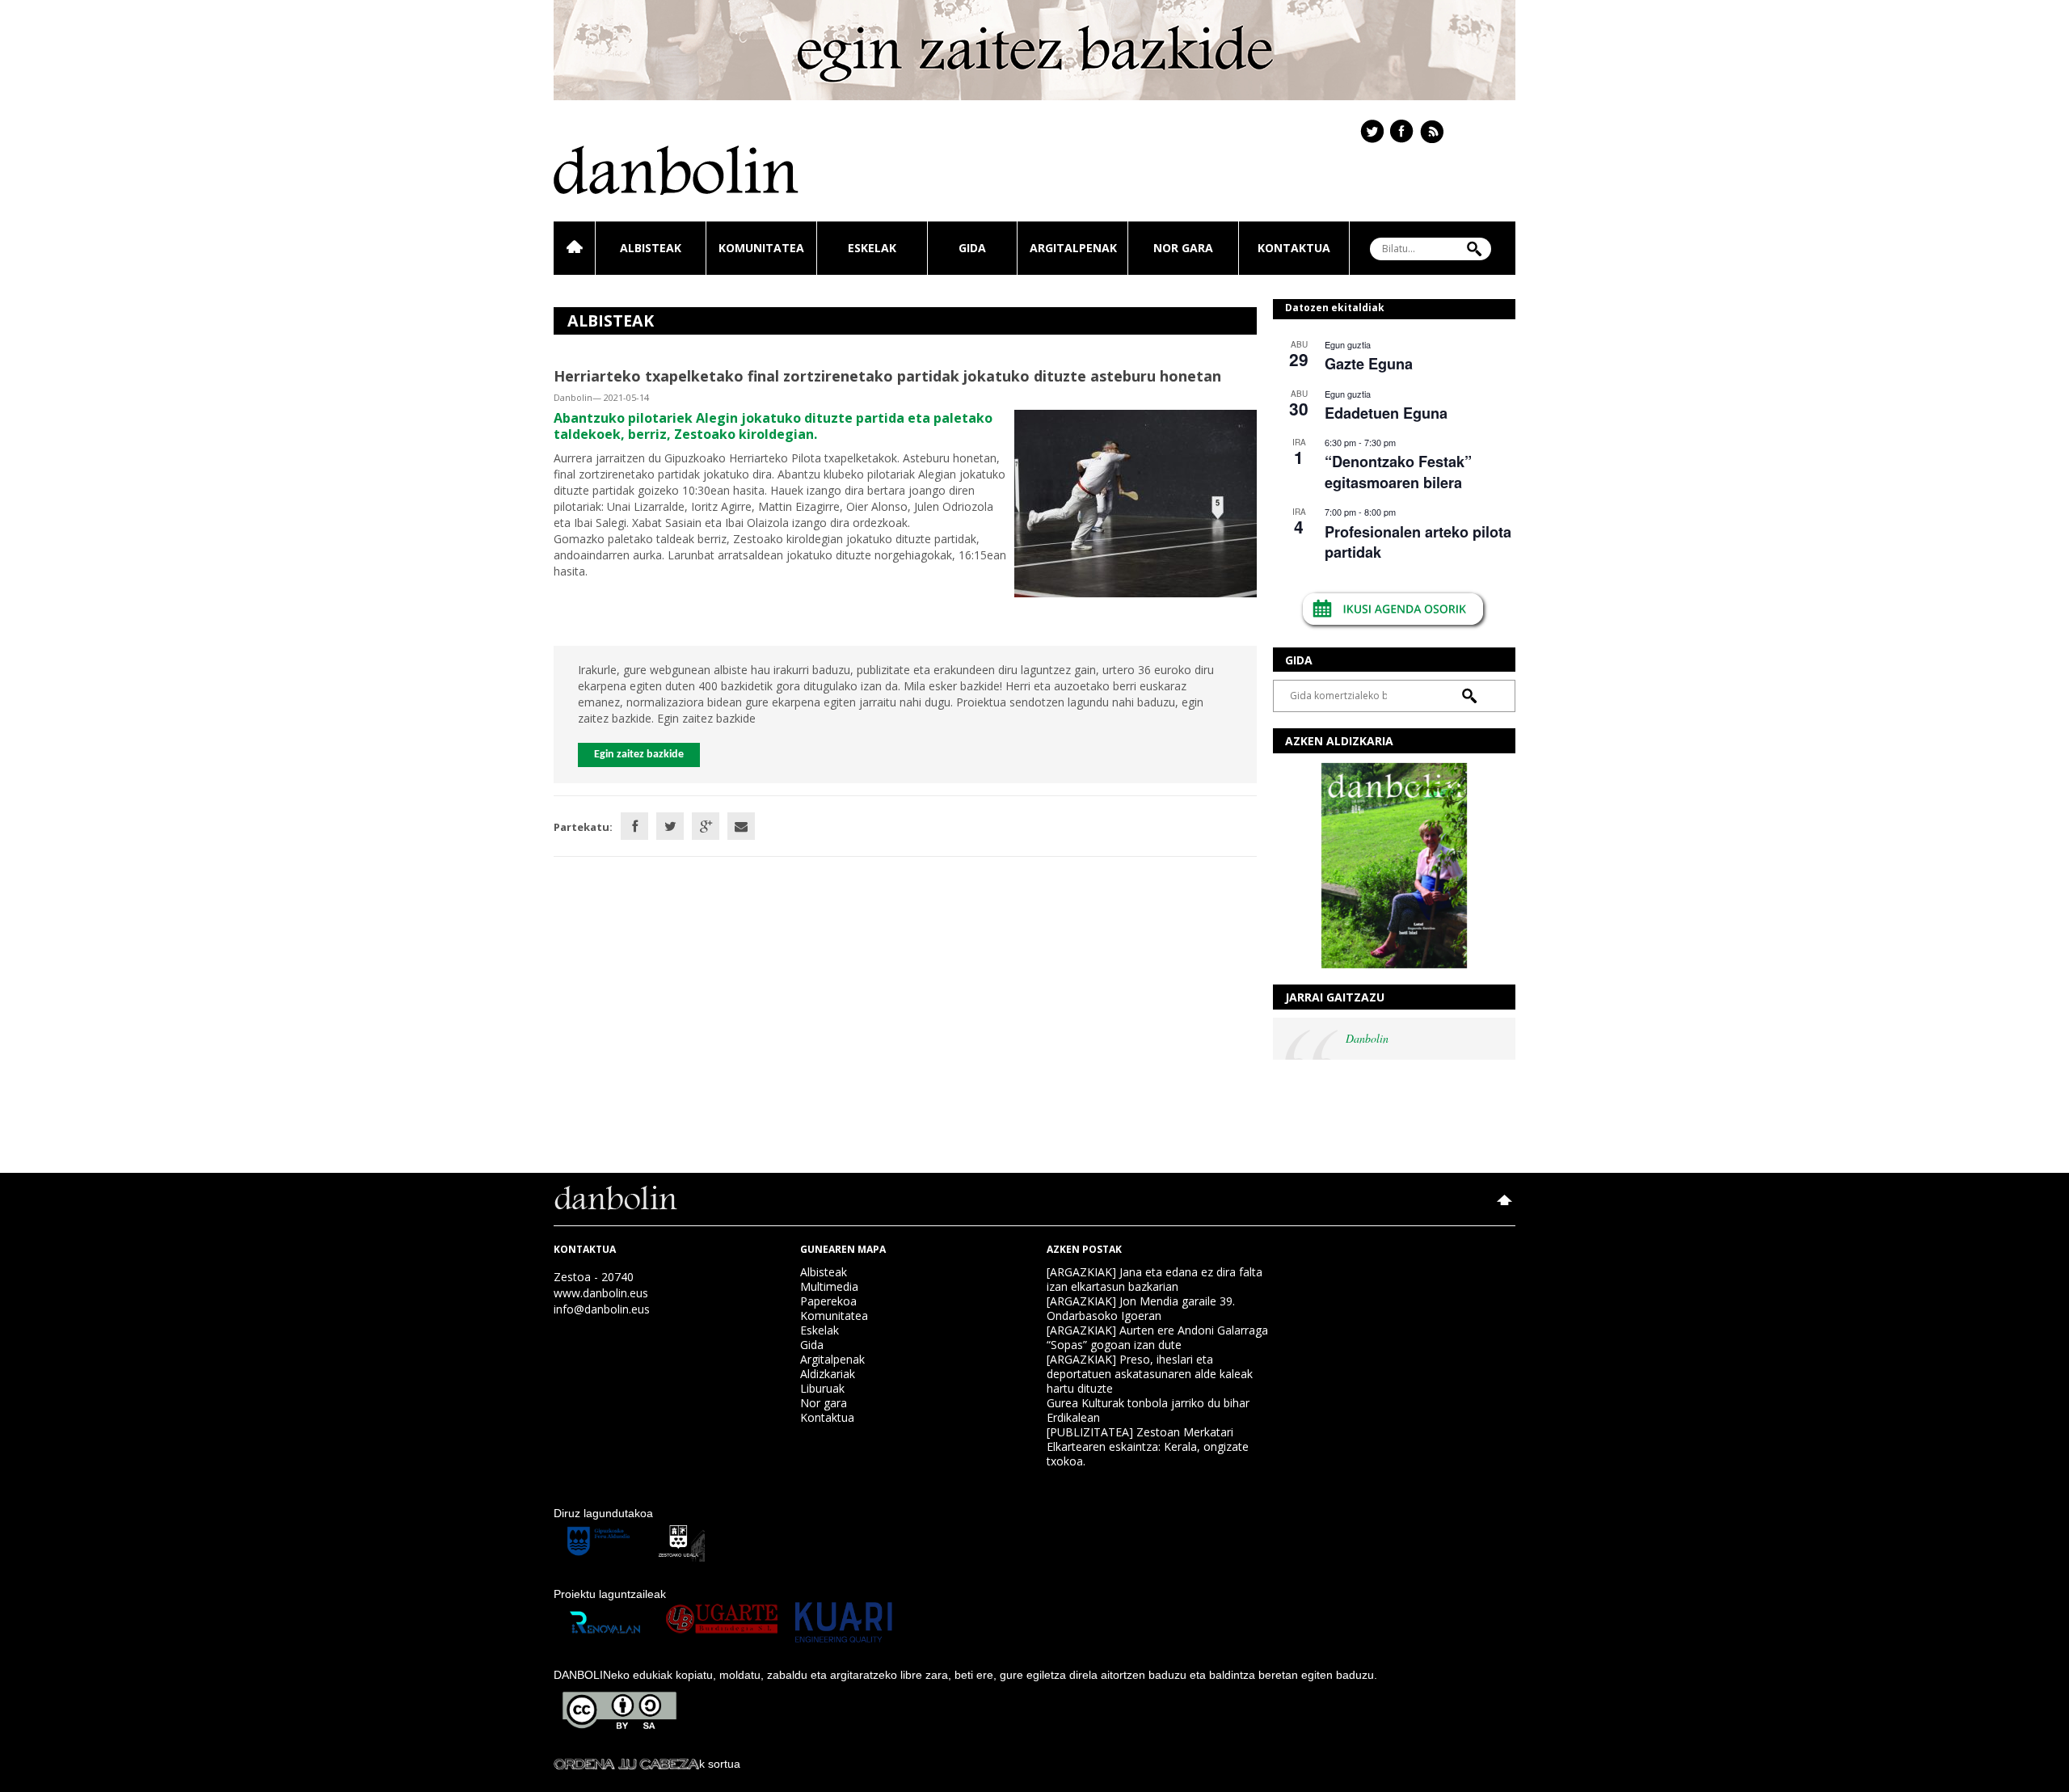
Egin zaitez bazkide (639, 755)
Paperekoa (828, 1301)
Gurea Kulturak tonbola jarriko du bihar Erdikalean (1148, 1410)
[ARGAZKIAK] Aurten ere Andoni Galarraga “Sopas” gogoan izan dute (1157, 1337)
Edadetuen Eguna (1386, 413)
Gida (972, 248)
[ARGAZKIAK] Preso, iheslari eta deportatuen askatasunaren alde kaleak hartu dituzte (1150, 1374)
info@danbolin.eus (602, 1309)
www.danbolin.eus (601, 1293)
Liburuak (822, 1388)
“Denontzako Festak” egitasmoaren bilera (1398, 472)
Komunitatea (761, 248)
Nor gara (1183, 248)
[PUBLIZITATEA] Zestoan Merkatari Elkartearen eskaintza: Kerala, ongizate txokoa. (1148, 1446)
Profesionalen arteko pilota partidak (1418, 542)
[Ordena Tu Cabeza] (626, 1764)
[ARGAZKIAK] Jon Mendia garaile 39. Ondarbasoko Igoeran (1141, 1308)
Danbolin (1367, 1038)
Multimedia (829, 1286)
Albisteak (651, 248)
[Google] (706, 826)
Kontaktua (1294, 248)
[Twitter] (670, 826)
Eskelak (872, 248)
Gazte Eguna (1369, 364)
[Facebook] (634, 826)
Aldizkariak (828, 1374)
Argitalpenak (1073, 248)
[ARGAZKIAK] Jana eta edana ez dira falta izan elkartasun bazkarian (1155, 1279)
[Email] (741, 826)
